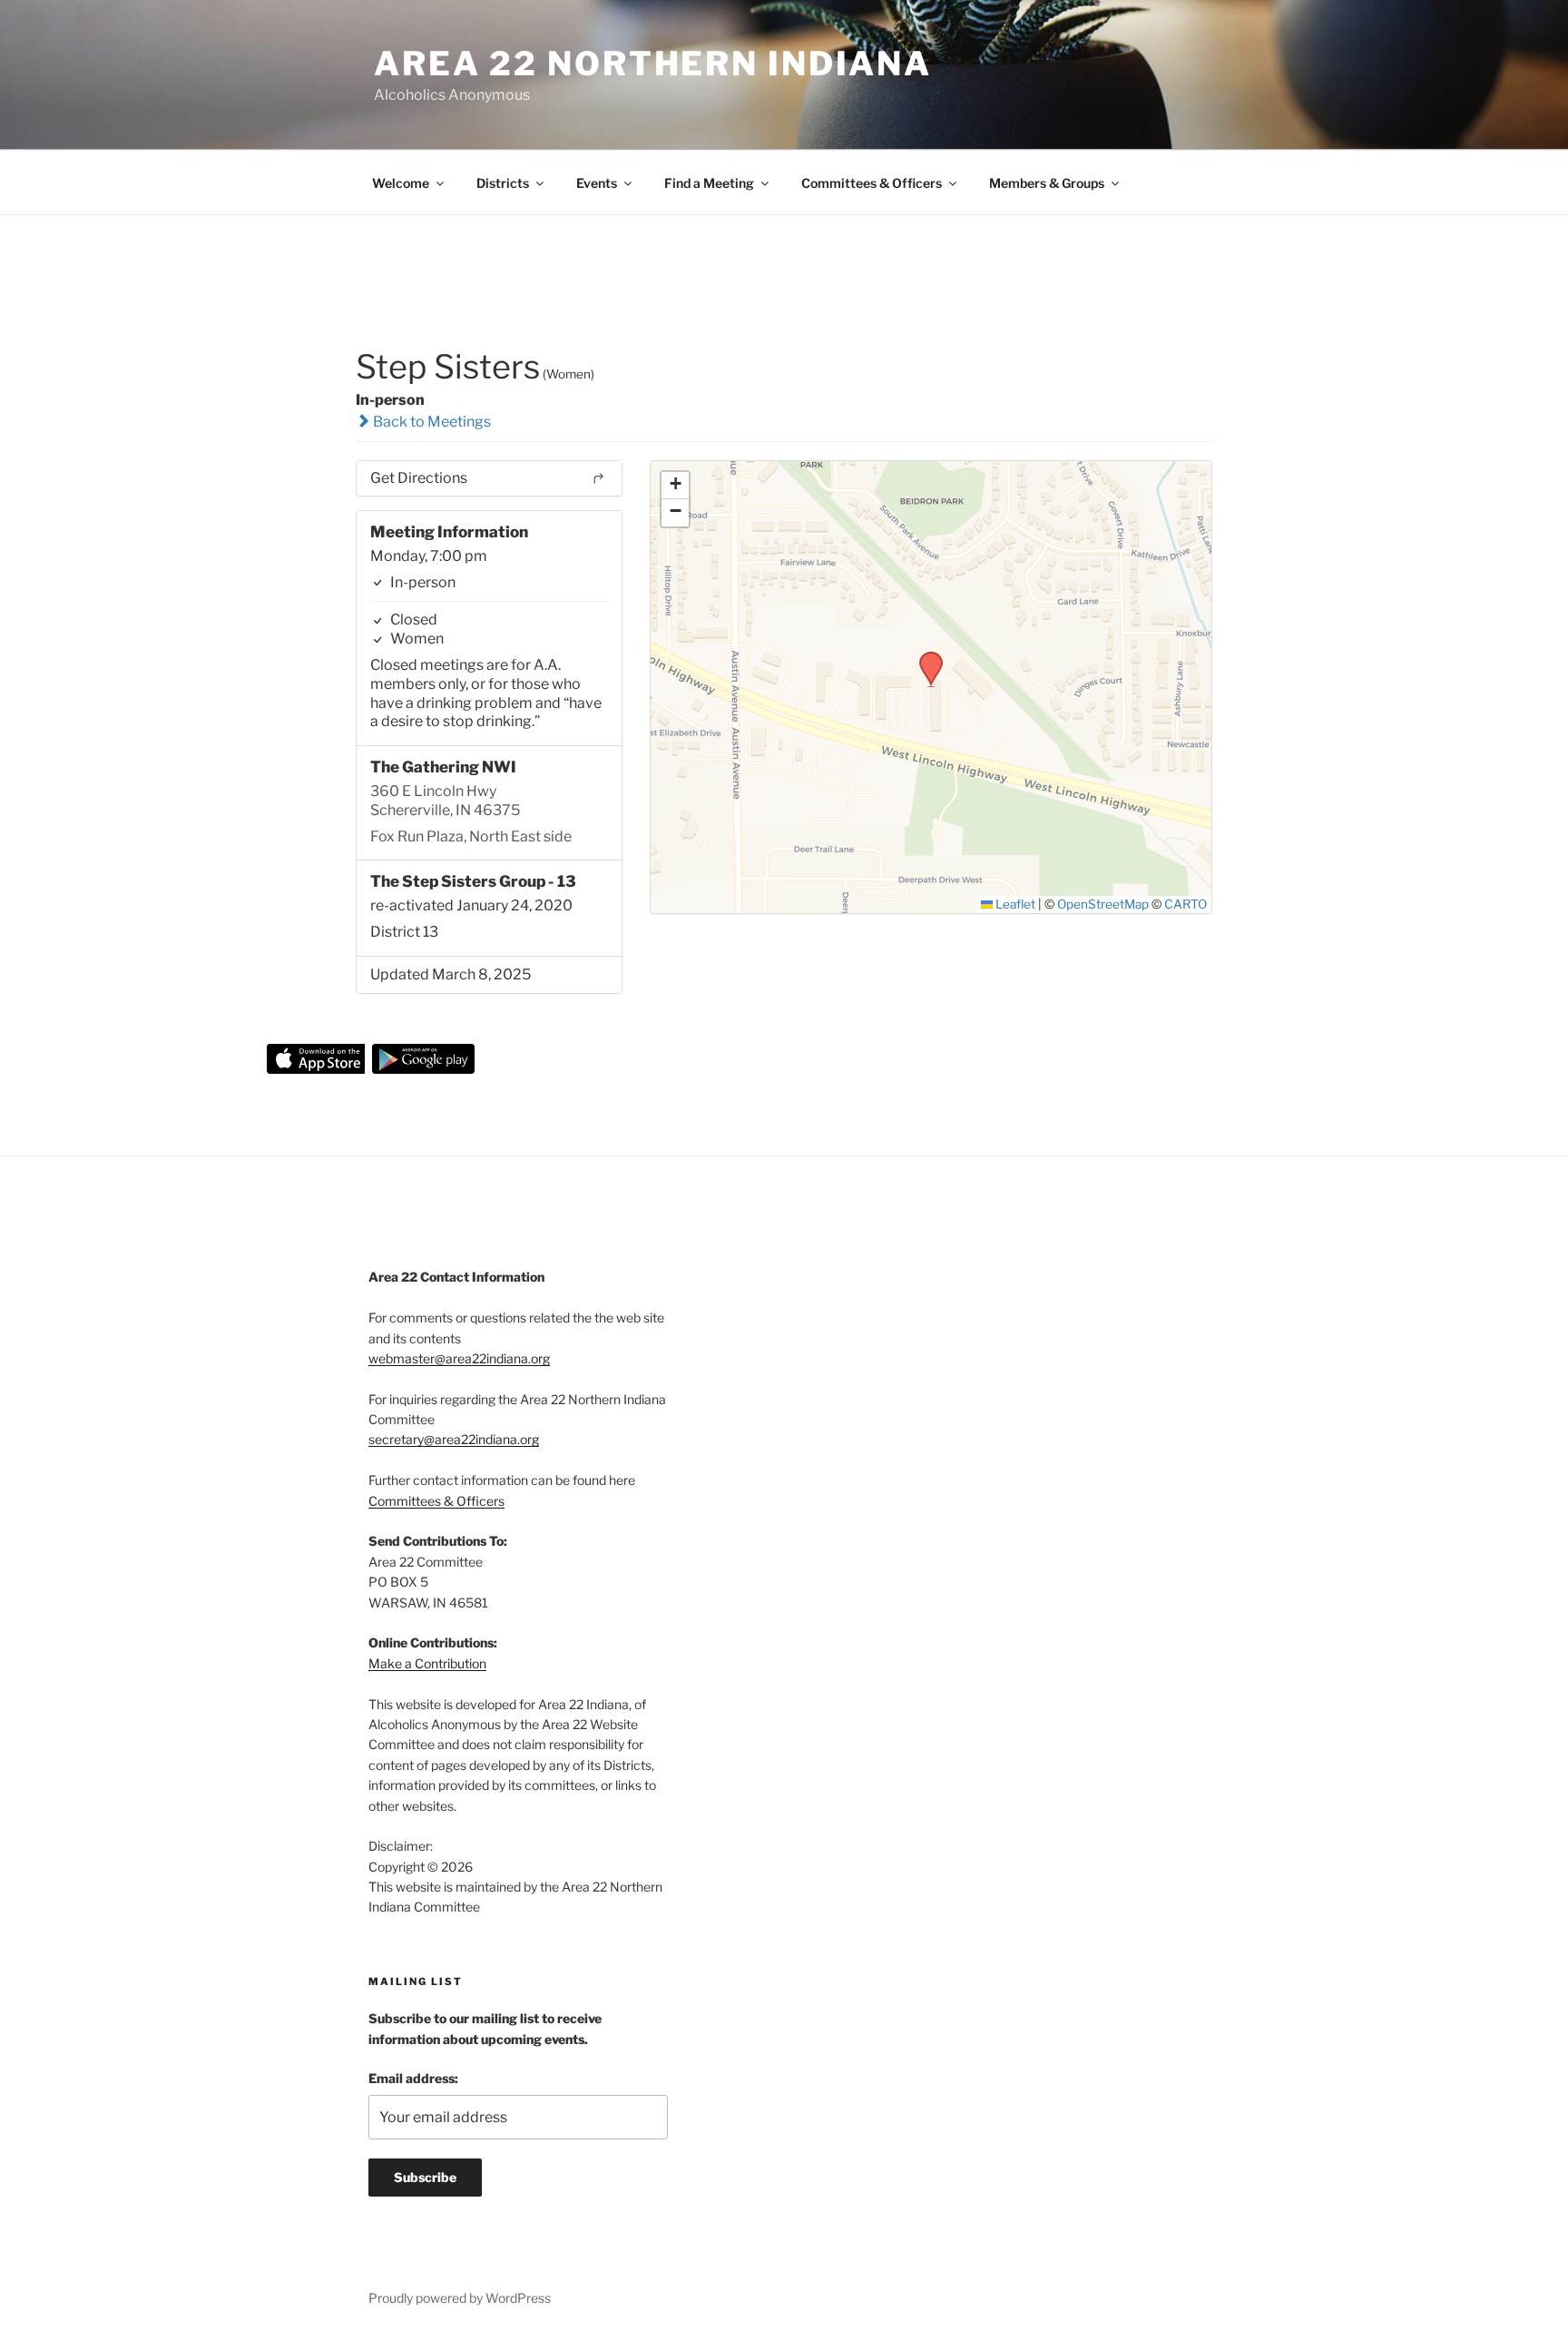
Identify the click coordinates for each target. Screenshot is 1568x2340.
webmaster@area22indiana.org (459, 1358)
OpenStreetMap (1103, 904)
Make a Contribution (427, 1663)
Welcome (401, 183)
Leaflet (1014, 904)
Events (597, 183)
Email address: (413, 2078)
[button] (925, 657)
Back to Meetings (431, 422)
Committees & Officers (872, 183)
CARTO (1186, 904)
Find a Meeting (709, 183)
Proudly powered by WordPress (460, 2298)
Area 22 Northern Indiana (653, 64)
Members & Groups (1047, 183)
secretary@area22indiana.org (454, 1439)
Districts (503, 183)
